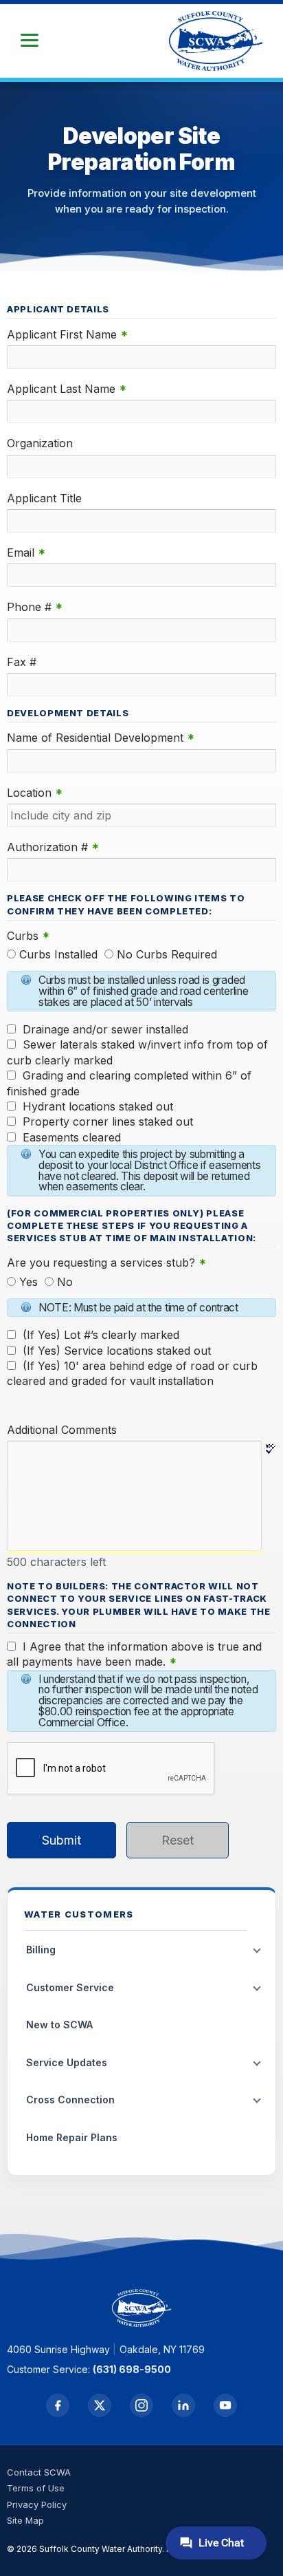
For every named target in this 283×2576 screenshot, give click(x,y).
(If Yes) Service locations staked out (117, 1351)
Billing (41, 1950)
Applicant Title (44, 498)
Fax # (22, 662)
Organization (40, 443)
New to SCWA (59, 2025)
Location (35, 793)
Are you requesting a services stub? (106, 1263)
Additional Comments (62, 1430)
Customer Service (70, 1987)
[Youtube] (225, 2405)
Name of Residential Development (101, 738)
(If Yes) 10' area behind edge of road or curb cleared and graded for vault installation (132, 1373)
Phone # (35, 607)
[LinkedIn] (183, 2405)
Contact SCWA (39, 2472)
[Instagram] (141, 2405)
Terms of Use (36, 2488)
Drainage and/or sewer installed (105, 1029)
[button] (30, 41)
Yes (29, 1282)
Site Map (25, 2520)
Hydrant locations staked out (98, 1106)
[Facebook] (58, 2405)
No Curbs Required (167, 954)
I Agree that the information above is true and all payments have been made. (134, 1654)
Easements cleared (72, 1137)
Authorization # (53, 847)
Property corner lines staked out (108, 1121)
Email (26, 553)
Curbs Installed (58, 954)
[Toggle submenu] (257, 1951)
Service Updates (67, 2062)
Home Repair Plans (72, 2137)
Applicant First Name (67, 335)
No (65, 1282)
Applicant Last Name (67, 389)
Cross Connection (70, 2100)
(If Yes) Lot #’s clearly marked (101, 1335)
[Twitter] (100, 2405)
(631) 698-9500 (132, 2369)
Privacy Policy (37, 2504)
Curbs (28, 936)
